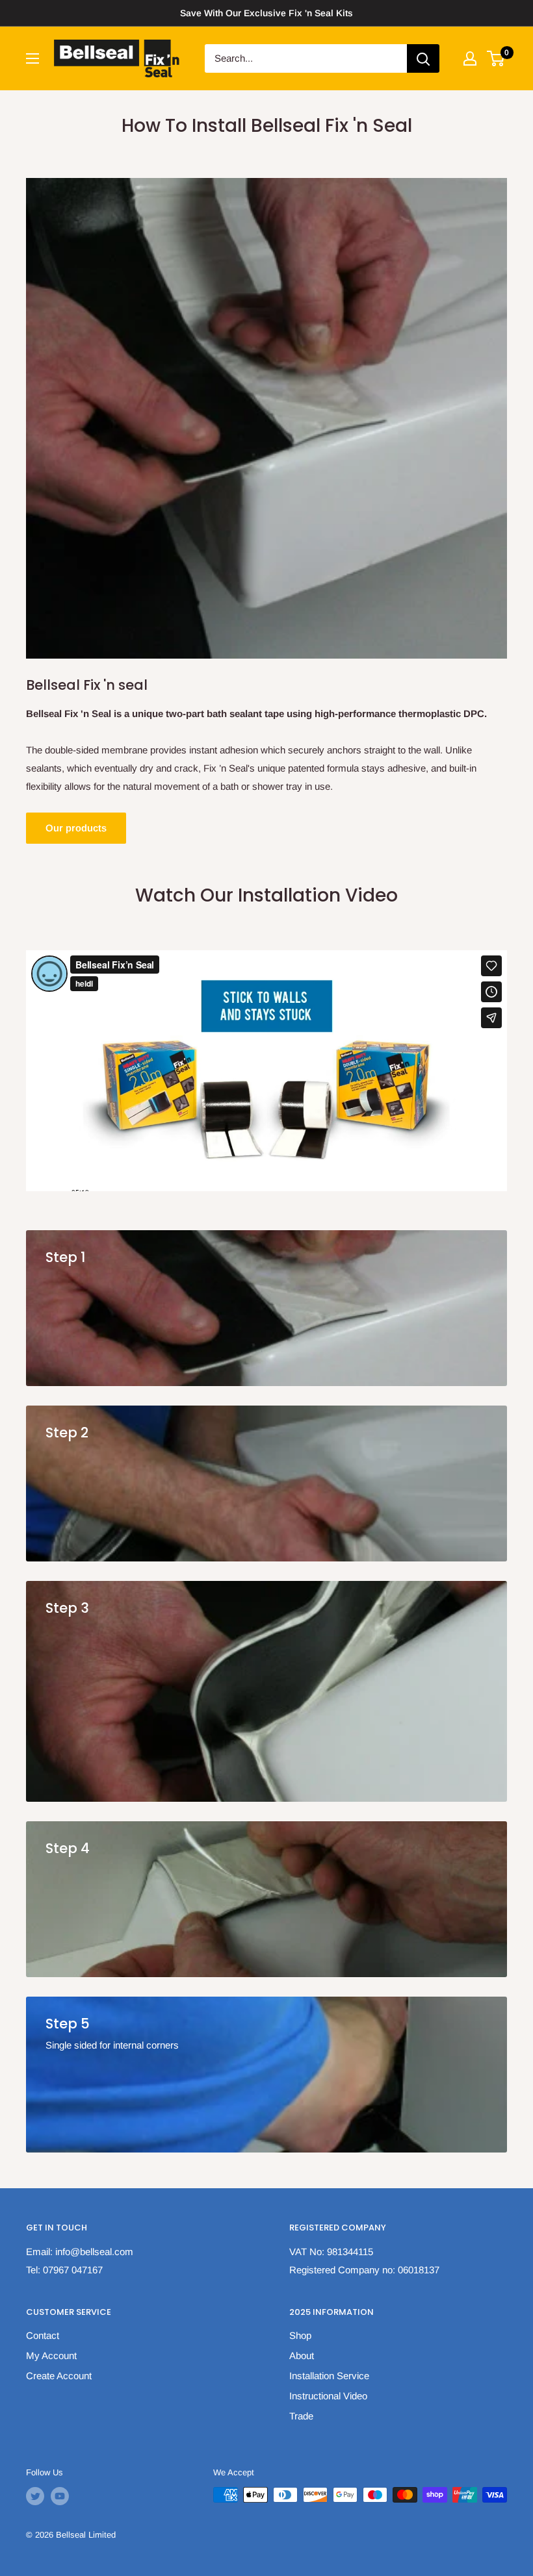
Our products (76, 828)
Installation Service (329, 2376)
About (302, 2355)
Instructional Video (328, 2396)
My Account (51, 2355)
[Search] (423, 58)
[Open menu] (32, 58)
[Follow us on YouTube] (60, 2496)
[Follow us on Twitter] (35, 2496)
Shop (300, 2335)
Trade (301, 2416)
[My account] (470, 58)
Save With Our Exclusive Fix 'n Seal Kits (266, 13)
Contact (43, 2335)
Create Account (59, 2376)
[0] (496, 58)
